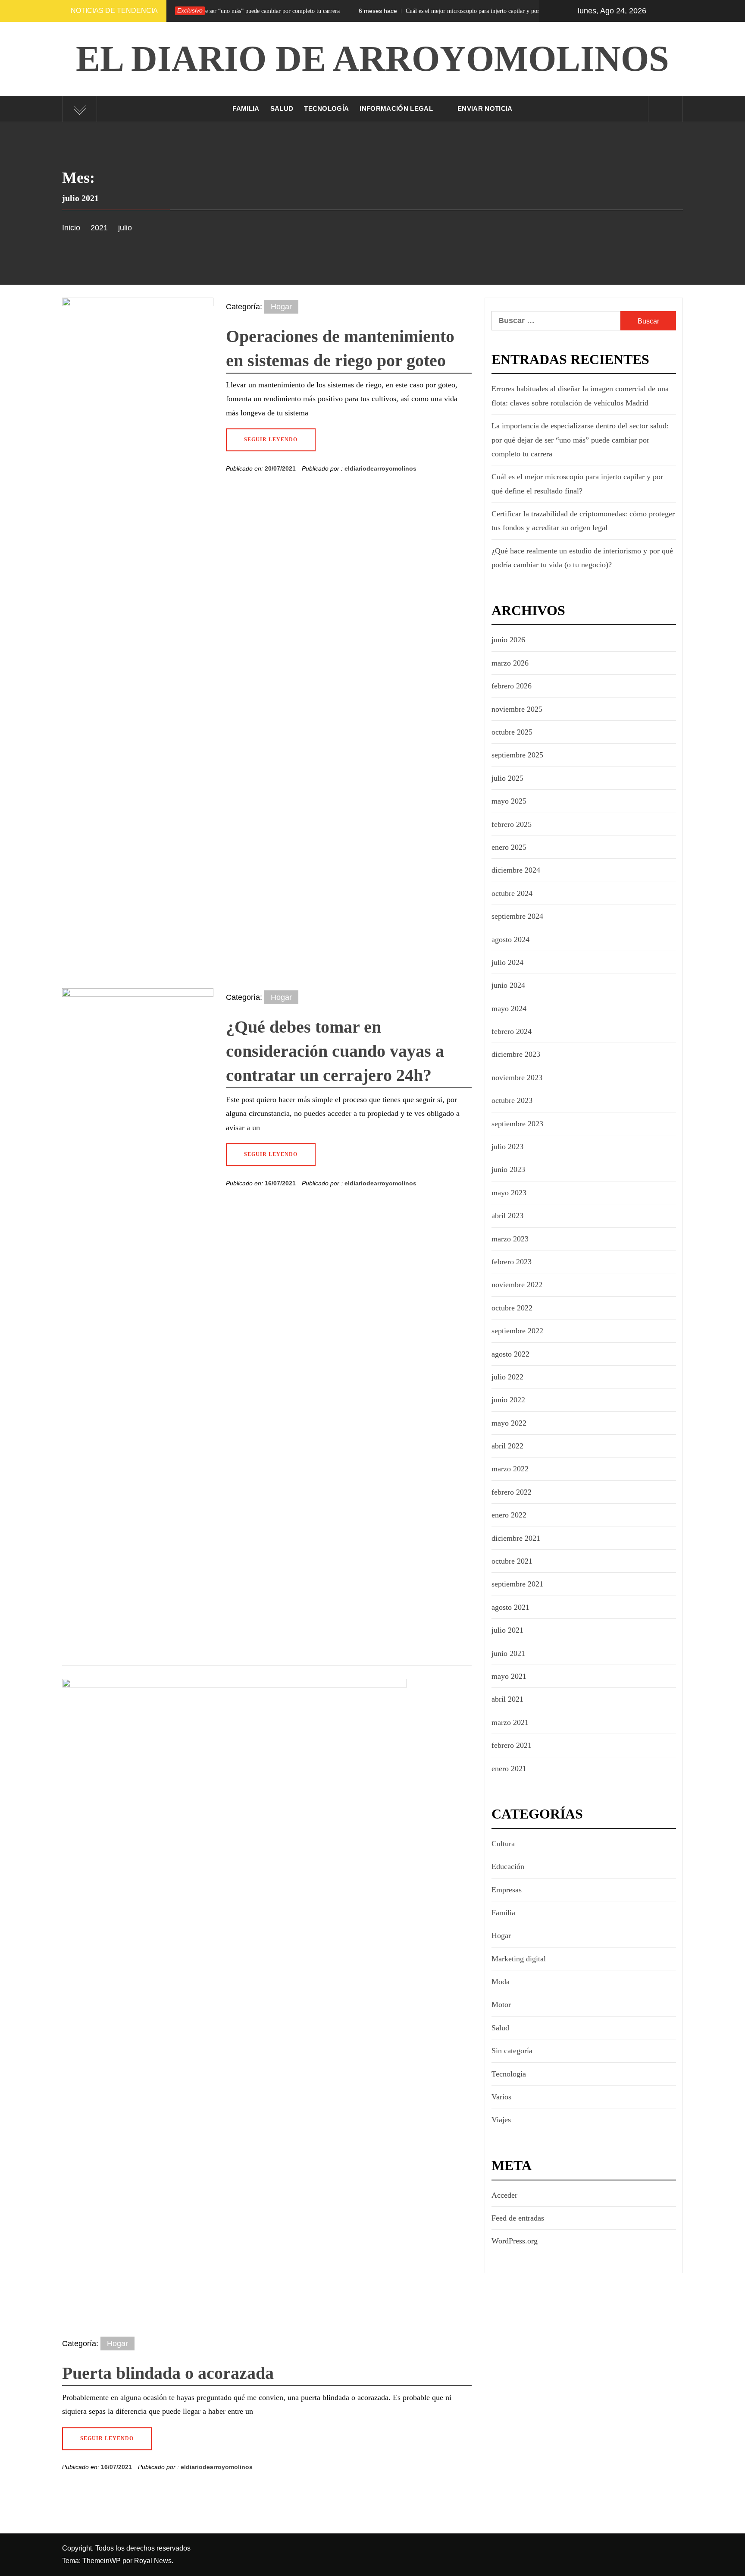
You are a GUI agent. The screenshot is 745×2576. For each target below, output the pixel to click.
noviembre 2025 (517, 709)
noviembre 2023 (517, 1078)
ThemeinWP (102, 2561)
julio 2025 (507, 778)
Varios (501, 2097)
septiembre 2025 (517, 755)
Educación (508, 1866)
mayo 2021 (509, 1676)
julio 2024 (507, 962)
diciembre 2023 (516, 1054)
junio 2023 (508, 1169)
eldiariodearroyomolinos (380, 468)
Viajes (501, 2120)
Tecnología (326, 108)
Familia (246, 108)
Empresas (507, 1890)
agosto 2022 (510, 1354)
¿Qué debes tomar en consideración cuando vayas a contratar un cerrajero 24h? (335, 1051)
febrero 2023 (512, 1262)
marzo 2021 (510, 1722)
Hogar (281, 307)
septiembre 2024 (517, 916)
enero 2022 (509, 1515)
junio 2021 (508, 1653)
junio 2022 (508, 1400)
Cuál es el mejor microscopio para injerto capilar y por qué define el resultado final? (418, 11)
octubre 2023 (512, 1100)
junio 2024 (508, 985)
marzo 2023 (510, 1239)
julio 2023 (507, 1147)
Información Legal (396, 108)
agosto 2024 (510, 939)
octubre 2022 (512, 1308)
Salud (282, 108)
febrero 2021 (512, 1745)
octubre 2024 (512, 893)
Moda (501, 1982)
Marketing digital (519, 1959)
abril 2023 (507, 1216)
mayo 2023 (509, 1193)
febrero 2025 (512, 824)
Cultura (503, 1844)
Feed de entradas (518, 2218)
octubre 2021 (512, 1561)
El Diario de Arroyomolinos (372, 58)
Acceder (504, 2195)
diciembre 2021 (516, 1538)
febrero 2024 (512, 1031)
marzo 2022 (510, 1469)
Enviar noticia (485, 108)
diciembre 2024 (516, 870)
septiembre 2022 (517, 1331)
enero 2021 (509, 1769)
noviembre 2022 (517, 1285)
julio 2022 (507, 1377)
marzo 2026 (510, 663)
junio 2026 (508, 640)
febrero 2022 (512, 1492)
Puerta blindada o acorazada (168, 2373)
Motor (501, 2004)
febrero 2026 (512, 686)
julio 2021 (507, 1630)
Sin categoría (512, 2051)
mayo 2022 (509, 1423)
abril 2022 (507, 1446)
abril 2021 (507, 1699)
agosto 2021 (510, 1607)
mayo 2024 (509, 1008)
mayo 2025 (509, 801)
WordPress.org (515, 2241)
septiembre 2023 (517, 1124)
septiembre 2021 (517, 1584)
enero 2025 (509, 847)
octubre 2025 (512, 732)
